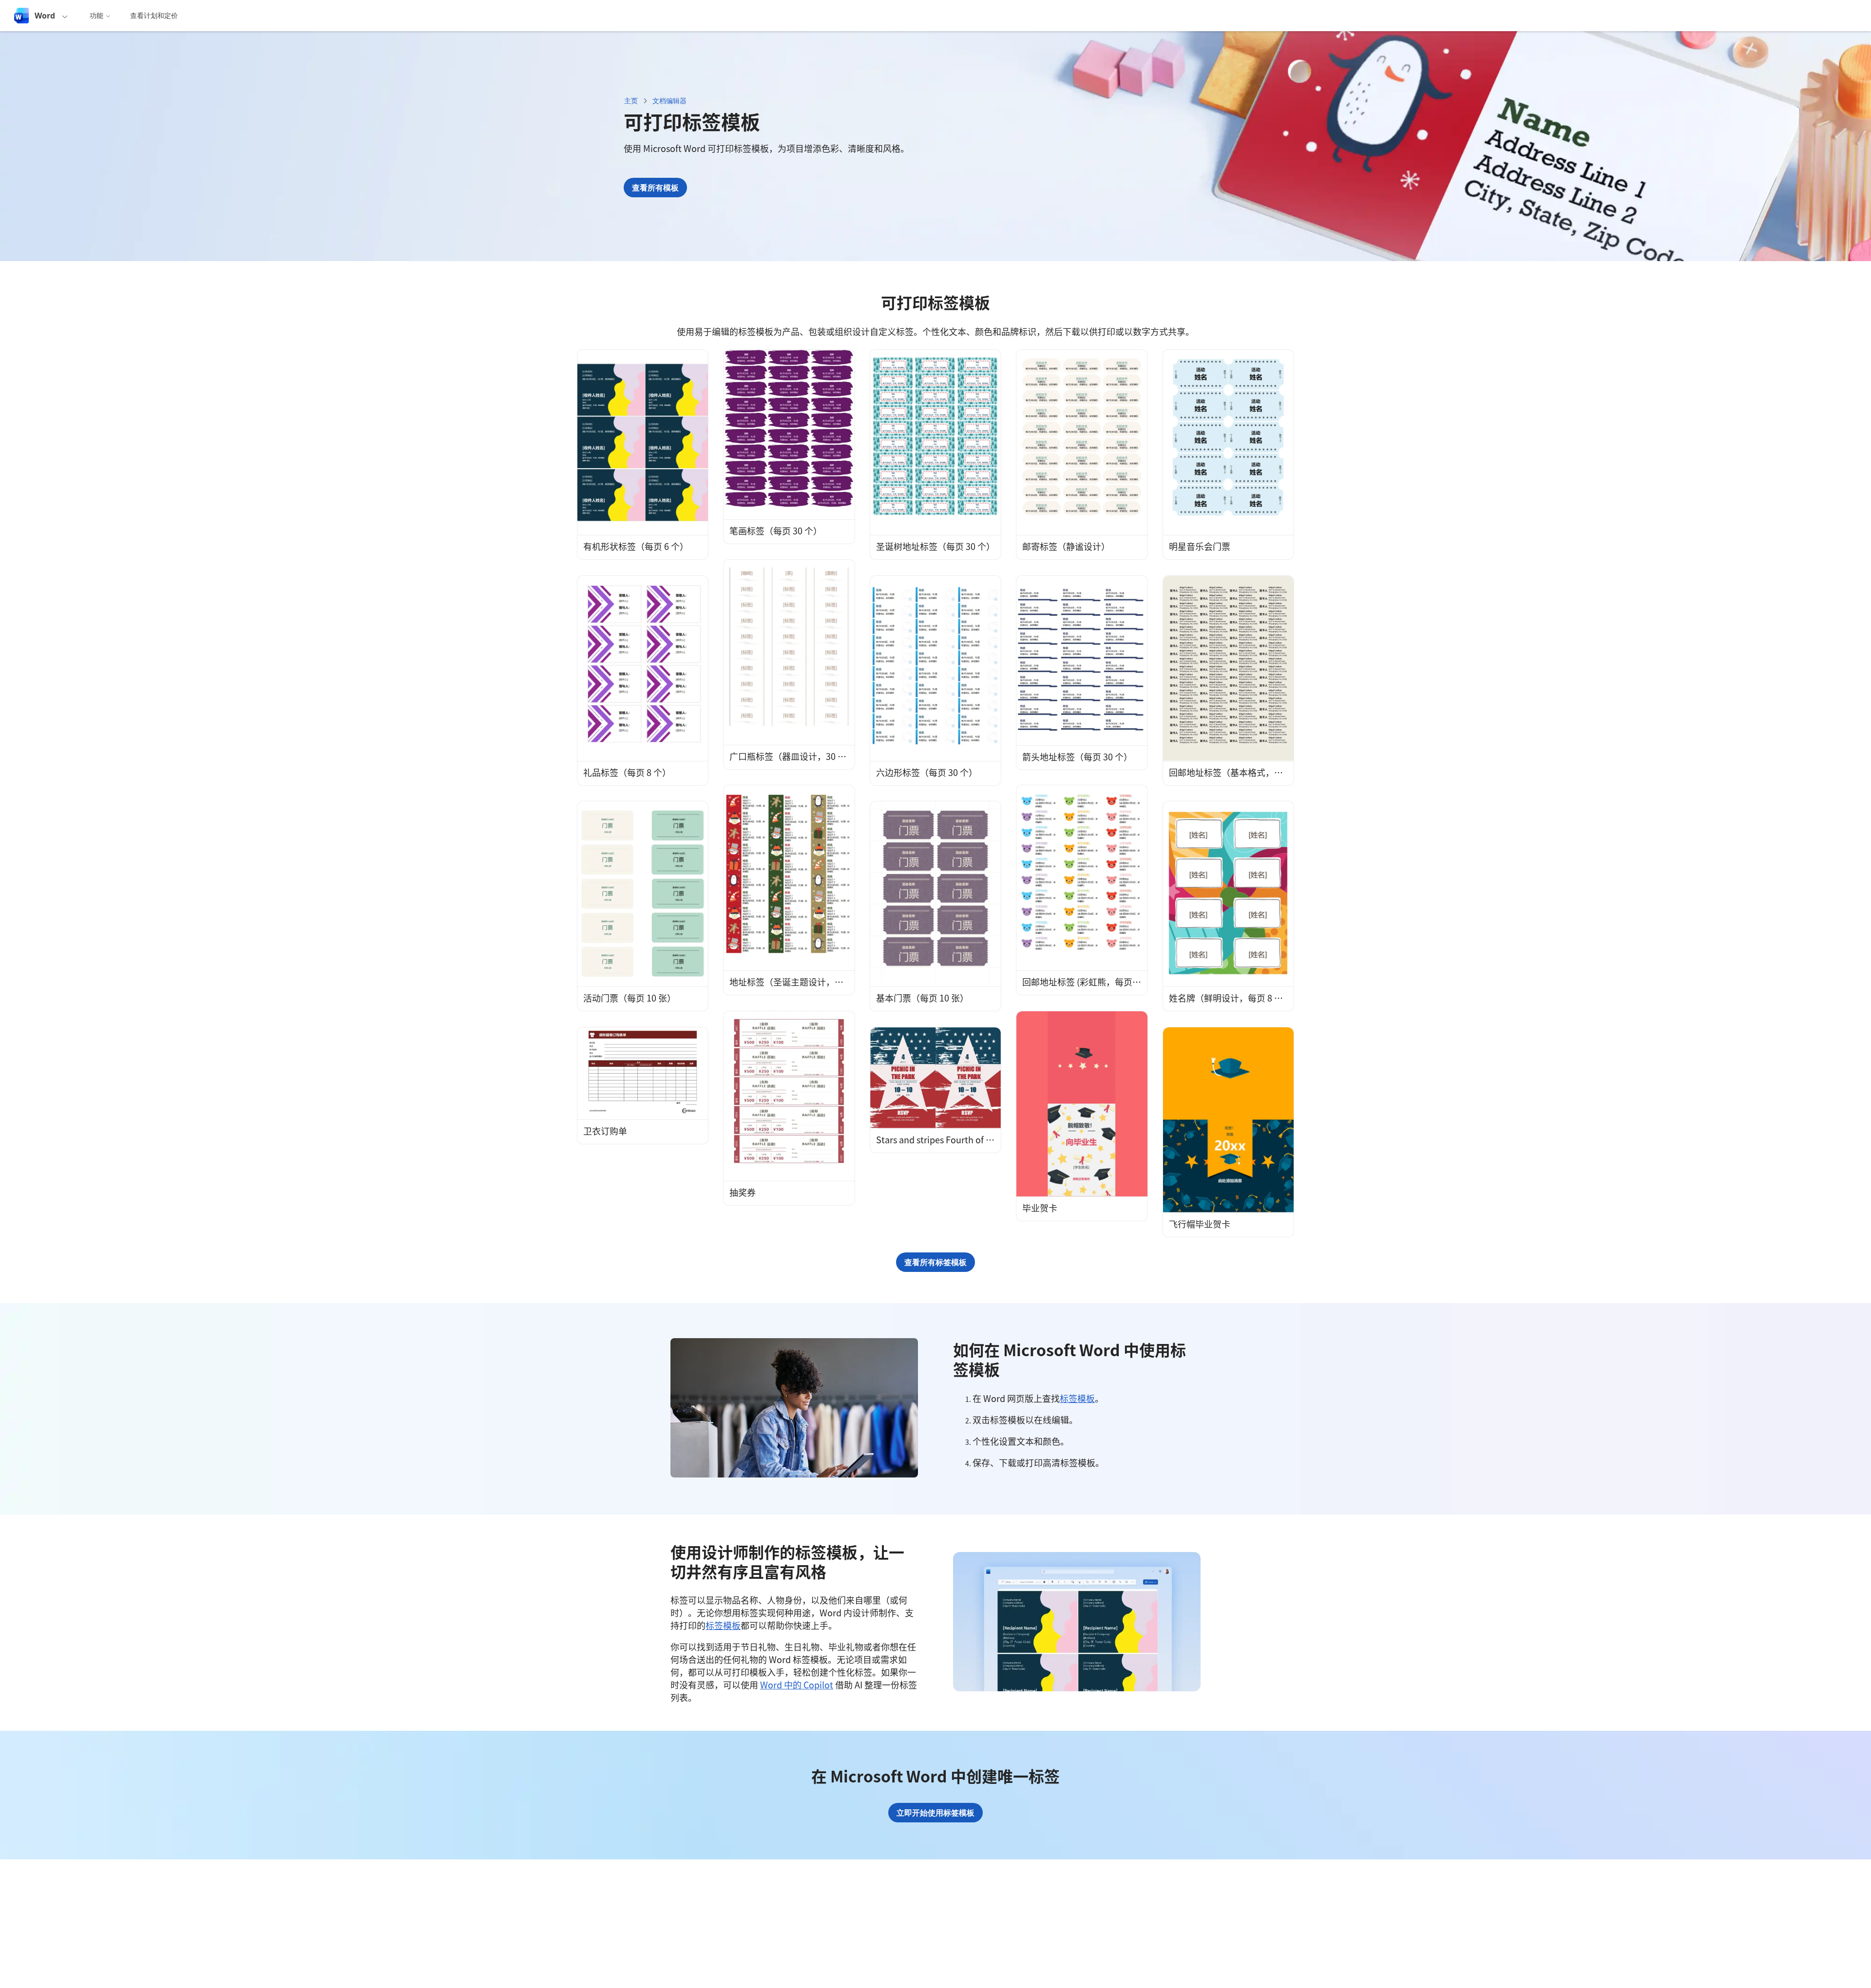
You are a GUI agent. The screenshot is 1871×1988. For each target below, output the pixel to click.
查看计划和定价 (154, 15)
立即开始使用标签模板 (935, 1813)
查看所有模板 (655, 188)
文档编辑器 (669, 101)
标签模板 (1077, 1398)
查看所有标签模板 (935, 1262)
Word (45, 16)
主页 (631, 101)
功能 (96, 15)
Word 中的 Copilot (797, 1685)
